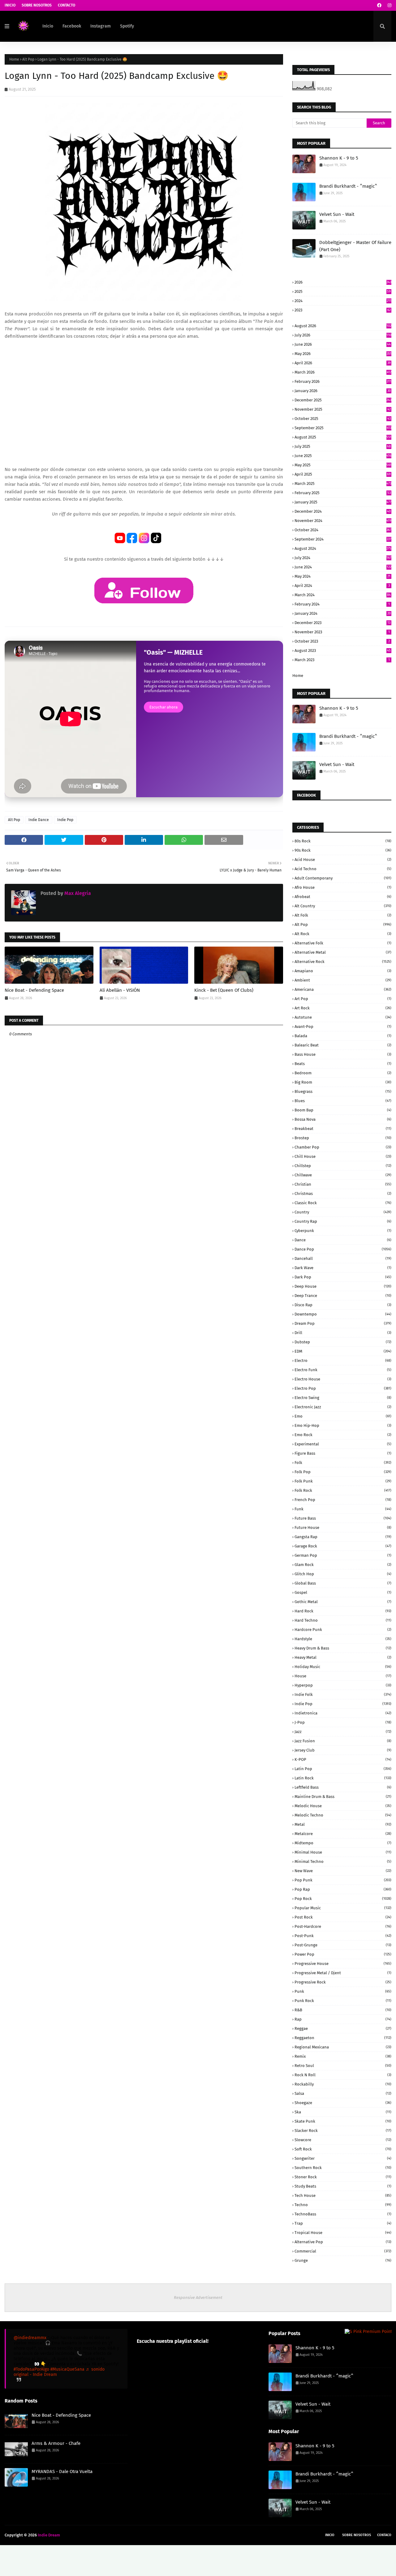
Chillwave (343, 1175)
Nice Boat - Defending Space (34, 990)
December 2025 (343, 400)
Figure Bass (343, 1453)
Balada (343, 1036)
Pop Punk (343, 1880)
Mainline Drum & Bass (343, 1797)
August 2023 (343, 650)
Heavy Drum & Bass (343, 1648)
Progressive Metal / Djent (343, 1973)
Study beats (343, 2186)
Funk (343, 1509)
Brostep (343, 1138)
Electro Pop (343, 1388)
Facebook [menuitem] (72, 26)
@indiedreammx (30, 2338)
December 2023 (342, 623)
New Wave (343, 1871)
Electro (343, 1361)
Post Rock (343, 1917)
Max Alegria (77, 893)
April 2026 (343, 363)
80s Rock (343, 841)
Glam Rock (343, 1565)
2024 (343, 301)
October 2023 (342, 641)
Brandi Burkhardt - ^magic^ (348, 186)
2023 (343, 310)
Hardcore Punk (343, 1630)
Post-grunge (343, 1945)
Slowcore (343, 2140)
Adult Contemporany (343, 878)
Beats (343, 1064)
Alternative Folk (343, 943)
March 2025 (343, 484)
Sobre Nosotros (37, 5)
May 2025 (343, 465)
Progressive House (343, 1964)
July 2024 (343, 558)
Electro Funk (343, 1370)
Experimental (343, 1444)
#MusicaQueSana (67, 2369)
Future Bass (343, 1518)
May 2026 (343, 354)
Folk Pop (343, 1472)
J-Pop (343, 1722)
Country (343, 1212)
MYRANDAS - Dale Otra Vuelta (62, 2471)
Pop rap (343, 1889)
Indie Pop (65, 820)
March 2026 (343, 372)
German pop (343, 1555)
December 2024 (343, 511)
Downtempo (343, 1314)
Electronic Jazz (343, 1407)
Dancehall (343, 1258)
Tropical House (343, 2233)
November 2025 (343, 409)
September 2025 (343, 428)
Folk (343, 1463)
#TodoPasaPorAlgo (31, 2369)
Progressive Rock (343, 1982)
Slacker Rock (343, 2131)
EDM (343, 1351)
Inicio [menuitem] (48, 26)
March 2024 (343, 595)
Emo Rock (343, 1435)
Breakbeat (343, 1129)
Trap (343, 2223)
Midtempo (343, 1843)
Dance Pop (343, 1249)
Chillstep (343, 1166)
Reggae (343, 2028)
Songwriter (343, 2158)
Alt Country (343, 906)
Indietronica (343, 1713)
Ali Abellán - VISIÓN (120, 990)
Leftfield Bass (343, 1787)
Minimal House (343, 1852)
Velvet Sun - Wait (337, 214)
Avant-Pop (343, 1027)
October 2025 (343, 419)
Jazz (343, 1732)
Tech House (343, 2195)
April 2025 (343, 474)
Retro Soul (343, 2066)
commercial (343, 2251)
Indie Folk (343, 1695)
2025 (343, 291)
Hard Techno (343, 1620)
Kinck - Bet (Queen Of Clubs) (224, 990)
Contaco (384, 2535)
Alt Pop (28, 59)
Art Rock (343, 1008)
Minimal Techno (343, 1861)
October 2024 (343, 530)
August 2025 (343, 437)
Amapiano (343, 971)
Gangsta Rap (343, 1537)
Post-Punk (343, 1936)
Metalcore (343, 1834)
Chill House (343, 1156)
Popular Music (343, 1908)
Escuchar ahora (164, 707)
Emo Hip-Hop (343, 1425)
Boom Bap (343, 1110)
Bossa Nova (343, 1119)
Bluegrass (343, 1091)
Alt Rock (343, 934)
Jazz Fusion (343, 1741)
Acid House (343, 860)
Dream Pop (343, 1323)
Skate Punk (343, 2121)
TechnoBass (343, 2214)
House (343, 1676)
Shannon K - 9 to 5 (339, 158)
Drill (343, 1333)
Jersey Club (343, 1750)
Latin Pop (343, 1769)
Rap (343, 2019)
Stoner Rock (343, 2177)
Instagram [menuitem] (101, 26)
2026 (343, 282)
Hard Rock (343, 1611)
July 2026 (343, 335)
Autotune (343, 1017)
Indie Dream (49, 2535)
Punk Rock (343, 2001)
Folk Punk (343, 1481)
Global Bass (343, 1583)
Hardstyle (343, 1639)
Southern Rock (343, 2168)
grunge (343, 2260)
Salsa (343, 2093)
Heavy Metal (343, 1657)
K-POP (343, 1759)
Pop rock (343, 1899)
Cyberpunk (343, 1231)
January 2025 (343, 502)
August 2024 (343, 548)
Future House (343, 1528)
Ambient (343, 980)
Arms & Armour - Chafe (56, 2443)
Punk (343, 1991)
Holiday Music (343, 1667)
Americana (343, 989)
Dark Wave (343, 1268)
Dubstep (343, 1342)
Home (14, 59)
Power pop (343, 1954)
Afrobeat (343, 897)
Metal (343, 1824)
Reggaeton (343, 2038)
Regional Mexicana (343, 2047)
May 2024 (342, 576)
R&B (343, 2010)
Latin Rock (343, 1778)
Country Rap (343, 1221)
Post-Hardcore (343, 1926)
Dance (343, 1240)
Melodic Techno (343, 1815)
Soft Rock (343, 2149)
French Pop (343, 1500)
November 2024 (343, 521)
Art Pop (343, 999)
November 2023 (342, 632)
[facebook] (379, 5)
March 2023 (342, 660)
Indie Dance (39, 820)
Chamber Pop (343, 1147)
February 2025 (343, 493)
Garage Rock (343, 1546)
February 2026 (343, 381)
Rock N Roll (343, 2075)
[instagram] (389, 5)
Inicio (10, 5)
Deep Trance (343, 1296)
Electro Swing (343, 1398)
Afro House (343, 887)
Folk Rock (343, 1490)
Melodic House (343, 1806)
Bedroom (343, 1073)
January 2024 (343, 613)
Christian (343, 1184)
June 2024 (343, 567)
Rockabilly (343, 2084)
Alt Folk (343, 915)
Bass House (343, 1054)
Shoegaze (343, 2103)
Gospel (343, 1592)
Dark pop (343, 1277)
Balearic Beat (343, 1045)
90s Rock (343, 850)
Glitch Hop (343, 1574)
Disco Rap (343, 1305)
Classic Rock (343, 1203)
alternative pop (343, 2242)
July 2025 (343, 446)
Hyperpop (343, 1685)
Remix (343, 2056)
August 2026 (343, 326)
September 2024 (343, 539)
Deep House (343, 1286)
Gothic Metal (343, 1602)
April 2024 (342, 586)
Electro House (343, 1379)
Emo (343, 1416)
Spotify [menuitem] (127, 26)
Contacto (67, 5)
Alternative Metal (343, 952)
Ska (343, 2112)
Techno (343, 2205)
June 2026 (343, 344)
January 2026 (343, 391)
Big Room (343, 1082)
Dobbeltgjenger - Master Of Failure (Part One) (355, 246)
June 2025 (343, 456)
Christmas (343, 1194)
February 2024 (342, 604)
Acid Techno (343, 869)
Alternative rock (343, 962)
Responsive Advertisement (198, 2298)
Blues (343, 1101)
